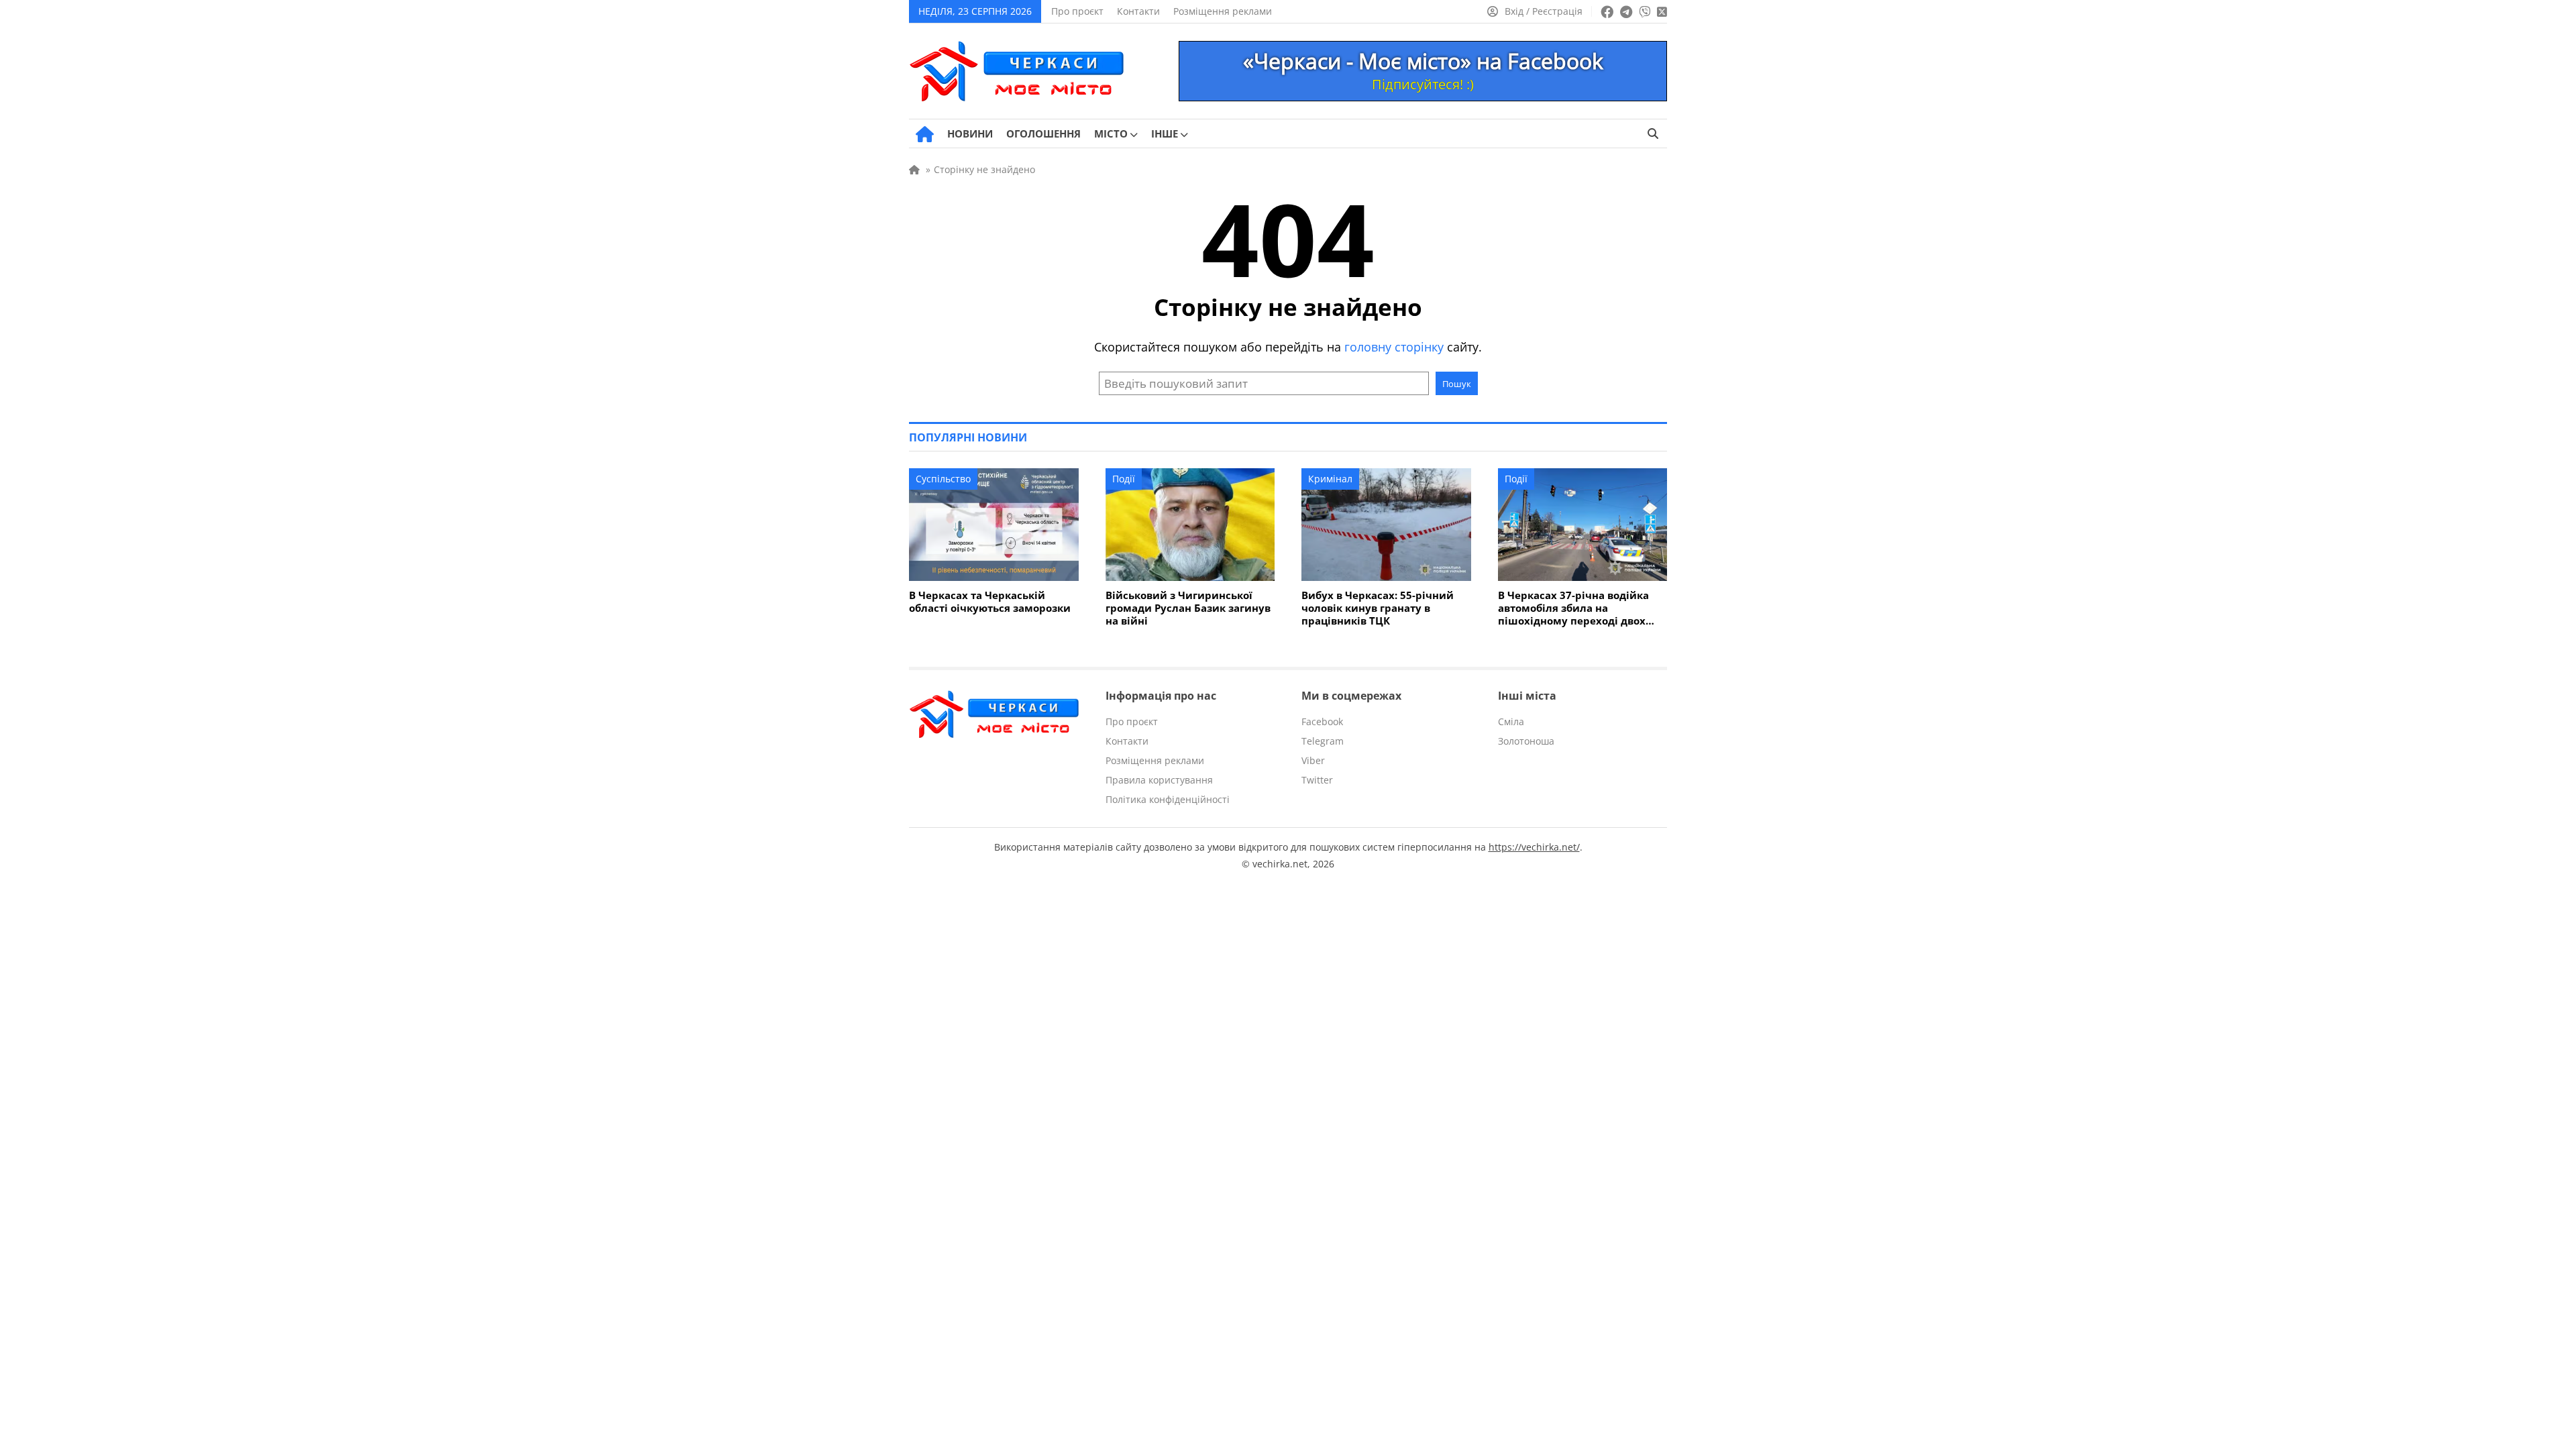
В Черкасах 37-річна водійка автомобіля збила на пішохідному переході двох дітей (1573, 608)
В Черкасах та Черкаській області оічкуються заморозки (990, 602)
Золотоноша (1526, 741)
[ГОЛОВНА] (925, 134)
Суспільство (943, 479)
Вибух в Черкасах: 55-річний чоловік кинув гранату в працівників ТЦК (1378, 608)
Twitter (1317, 780)
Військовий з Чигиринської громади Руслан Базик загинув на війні (1188, 608)
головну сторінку (1394, 347)
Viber (1313, 760)
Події (1124, 479)
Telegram (1323, 741)
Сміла (1511, 721)
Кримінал (1330, 479)
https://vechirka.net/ (1534, 847)
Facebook (1322, 721)
